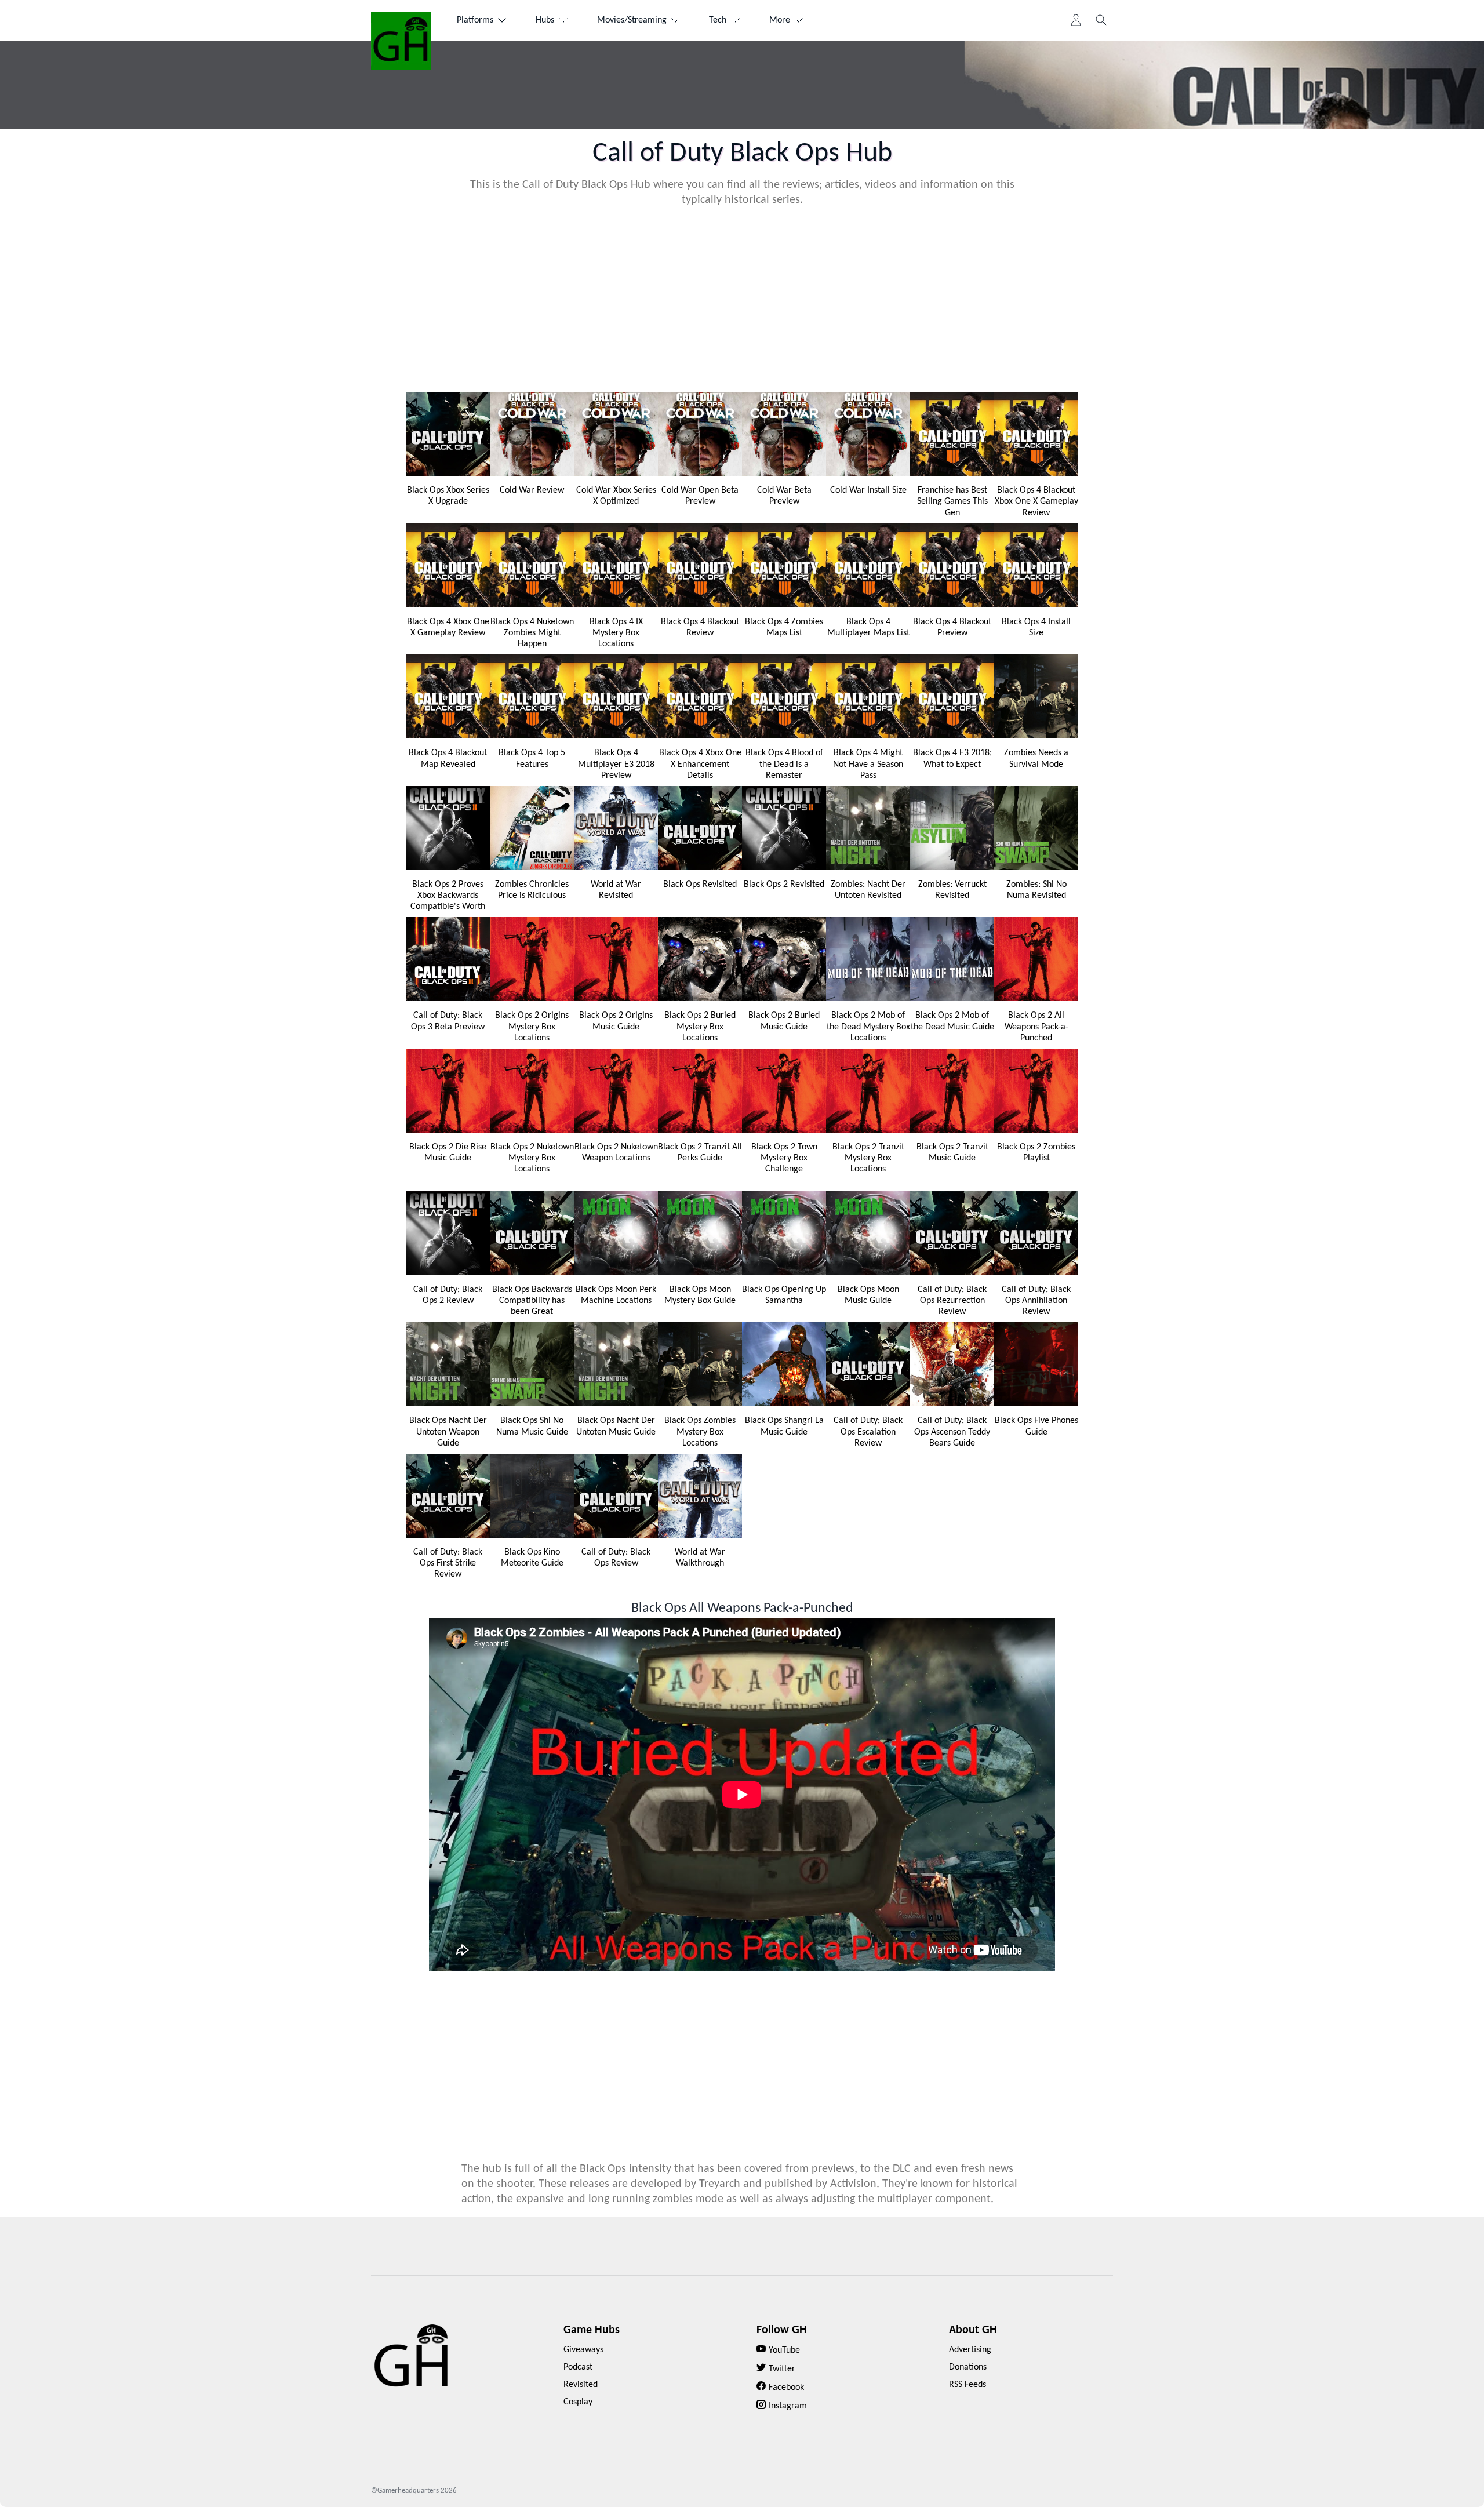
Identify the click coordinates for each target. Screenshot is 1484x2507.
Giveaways (583, 2350)
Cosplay (578, 2402)
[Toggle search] (1101, 20)
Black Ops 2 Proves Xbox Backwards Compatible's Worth (448, 896)
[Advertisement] (742, 299)
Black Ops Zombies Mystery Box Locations (700, 1432)
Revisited (581, 2385)
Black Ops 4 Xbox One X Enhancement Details (700, 764)
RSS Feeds (967, 2385)
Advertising (970, 2350)
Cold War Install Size (868, 490)
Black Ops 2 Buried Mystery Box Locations (700, 1027)
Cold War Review (532, 490)
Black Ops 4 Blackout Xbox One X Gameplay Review (1036, 501)
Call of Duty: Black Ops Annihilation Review (1036, 1301)
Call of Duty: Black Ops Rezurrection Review (952, 1301)
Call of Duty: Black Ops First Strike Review (448, 1563)
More (780, 20)
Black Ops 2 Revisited (784, 885)
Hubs (545, 20)
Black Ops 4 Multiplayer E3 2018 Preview (616, 764)
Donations (968, 2367)
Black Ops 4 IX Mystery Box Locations (616, 633)
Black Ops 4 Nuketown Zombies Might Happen (532, 633)
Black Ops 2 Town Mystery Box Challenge (784, 1158)
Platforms (475, 20)
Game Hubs (592, 2330)
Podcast (578, 2367)
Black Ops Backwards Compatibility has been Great (532, 1301)
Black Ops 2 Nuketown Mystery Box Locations (532, 1158)
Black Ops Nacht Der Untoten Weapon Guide (448, 1432)
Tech (718, 20)
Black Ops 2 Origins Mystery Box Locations (532, 1027)
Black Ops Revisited (700, 885)
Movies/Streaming (632, 20)
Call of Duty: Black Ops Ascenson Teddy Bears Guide (952, 1432)
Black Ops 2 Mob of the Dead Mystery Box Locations (868, 1027)
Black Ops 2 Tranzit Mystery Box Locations (868, 1158)
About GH (973, 2330)
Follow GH (782, 2330)
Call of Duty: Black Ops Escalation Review (868, 1432)
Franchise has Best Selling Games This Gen (952, 501)
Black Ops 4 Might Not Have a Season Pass (868, 764)
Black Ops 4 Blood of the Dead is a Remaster (784, 764)
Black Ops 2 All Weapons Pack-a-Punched (1036, 1027)
